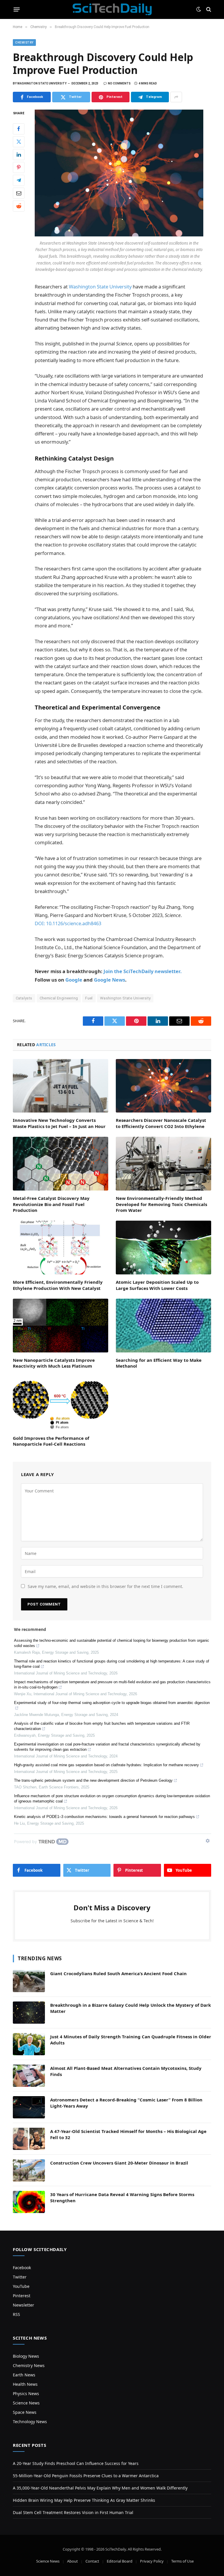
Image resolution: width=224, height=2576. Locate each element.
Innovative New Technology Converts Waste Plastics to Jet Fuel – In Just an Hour (59, 1123)
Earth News (24, 2375)
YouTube (21, 2286)
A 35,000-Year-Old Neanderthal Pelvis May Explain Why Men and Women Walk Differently (100, 2488)
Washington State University (100, 287)
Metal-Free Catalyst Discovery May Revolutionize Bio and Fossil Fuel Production (51, 1204)
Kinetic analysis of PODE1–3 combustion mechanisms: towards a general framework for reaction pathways (104, 1817)
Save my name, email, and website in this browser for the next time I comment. (105, 1586)
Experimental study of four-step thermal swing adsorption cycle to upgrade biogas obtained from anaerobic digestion (112, 1703)
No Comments (119, 83)
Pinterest (22, 2296)
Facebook (22, 2268)
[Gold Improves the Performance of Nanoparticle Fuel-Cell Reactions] (61, 1404)
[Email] (19, 193)
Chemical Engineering (59, 998)
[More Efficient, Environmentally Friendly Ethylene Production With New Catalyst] (61, 1248)
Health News (25, 2384)
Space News (25, 2412)
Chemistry (24, 43)
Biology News (26, 2356)
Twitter (20, 2277)
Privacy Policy (152, 2561)
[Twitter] (19, 142)
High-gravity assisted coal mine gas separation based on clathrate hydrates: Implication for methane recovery (106, 1765)
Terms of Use (182, 2561)
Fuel (89, 998)
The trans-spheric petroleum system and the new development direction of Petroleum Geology (93, 1780)
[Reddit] (19, 206)
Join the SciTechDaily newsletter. (143, 971)
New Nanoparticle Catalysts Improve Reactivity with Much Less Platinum (54, 1363)
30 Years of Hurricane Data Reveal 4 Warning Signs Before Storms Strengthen (122, 2197)
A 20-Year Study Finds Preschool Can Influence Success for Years (76, 2463)
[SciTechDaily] (112, 9)
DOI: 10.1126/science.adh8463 (68, 923)
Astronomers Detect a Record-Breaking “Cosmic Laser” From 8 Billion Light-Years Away (126, 2103)
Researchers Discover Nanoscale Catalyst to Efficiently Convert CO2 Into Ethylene (161, 1123)
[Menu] (17, 9)
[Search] (208, 9)
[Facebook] (19, 129)
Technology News (30, 2422)
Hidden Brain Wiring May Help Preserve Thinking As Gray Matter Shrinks (84, 2500)
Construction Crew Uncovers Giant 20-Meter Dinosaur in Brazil (119, 2163)
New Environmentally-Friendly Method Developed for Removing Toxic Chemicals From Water (161, 1204)
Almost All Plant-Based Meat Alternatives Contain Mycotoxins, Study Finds (126, 2071)
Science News (26, 2403)
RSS (16, 2314)
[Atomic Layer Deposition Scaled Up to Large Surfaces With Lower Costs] (163, 1248)
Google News (110, 980)
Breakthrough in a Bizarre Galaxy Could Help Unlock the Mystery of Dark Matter (131, 2008)
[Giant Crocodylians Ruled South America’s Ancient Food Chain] (29, 1981)
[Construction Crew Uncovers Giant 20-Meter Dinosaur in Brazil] (29, 2170)
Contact (92, 2561)
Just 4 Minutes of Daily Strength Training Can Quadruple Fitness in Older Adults (131, 2040)
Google (74, 980)
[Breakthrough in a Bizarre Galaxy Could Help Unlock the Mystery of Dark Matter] (29, 2013)
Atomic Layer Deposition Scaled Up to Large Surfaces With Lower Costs (157, 1285)
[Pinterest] (19, 167)
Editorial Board (120, 2561)
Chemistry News (29, 2365)
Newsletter (23, 2305)
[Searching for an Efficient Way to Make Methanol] (163, 1326)
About (72, 2561)
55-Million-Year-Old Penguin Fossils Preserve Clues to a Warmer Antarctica (86, 2476)
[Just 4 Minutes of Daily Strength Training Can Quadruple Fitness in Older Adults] (29, 2044)
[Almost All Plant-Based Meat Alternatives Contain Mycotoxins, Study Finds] (29, 2076)
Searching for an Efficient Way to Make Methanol (159, 1363)
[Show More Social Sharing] (176, 97)
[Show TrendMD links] (208, 1841)
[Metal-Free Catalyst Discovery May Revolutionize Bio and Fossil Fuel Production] (61, 1164)
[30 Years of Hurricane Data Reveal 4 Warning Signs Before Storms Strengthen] (29, 2202)
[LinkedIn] (19, 155)
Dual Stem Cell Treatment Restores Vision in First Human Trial (73, 2512)
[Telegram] (19, 180)
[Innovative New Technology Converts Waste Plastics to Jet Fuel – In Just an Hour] (61, 1086)
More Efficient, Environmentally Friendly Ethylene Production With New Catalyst (58, 1285)
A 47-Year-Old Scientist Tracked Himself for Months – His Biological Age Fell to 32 (128, 2134)
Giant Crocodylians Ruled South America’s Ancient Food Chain (118, 1973)
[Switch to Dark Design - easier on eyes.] (199, 9)
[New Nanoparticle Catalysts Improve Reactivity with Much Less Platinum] (61, 1326)
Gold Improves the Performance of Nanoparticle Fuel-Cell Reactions (51, 1441)
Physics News (26, 2394)
